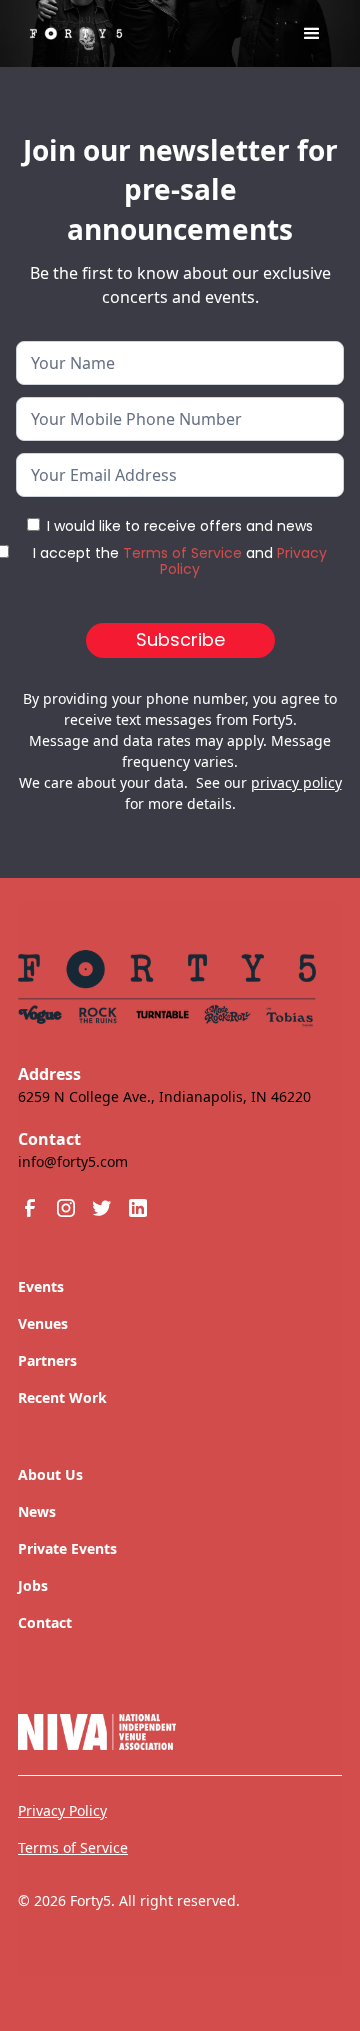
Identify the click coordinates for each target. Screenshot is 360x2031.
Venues (43, 1323)
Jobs (33, 1585)
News (37, 1511)
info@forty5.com (73, 1161)
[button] (312, 34)
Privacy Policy (62, 1810)
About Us (50, 1474)
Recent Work (62, 1397)
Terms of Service (182, 553)
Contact (45, 1622)
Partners (47, 1360)
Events (41, 1286)
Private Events (67, 1548)
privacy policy (296, 782)
